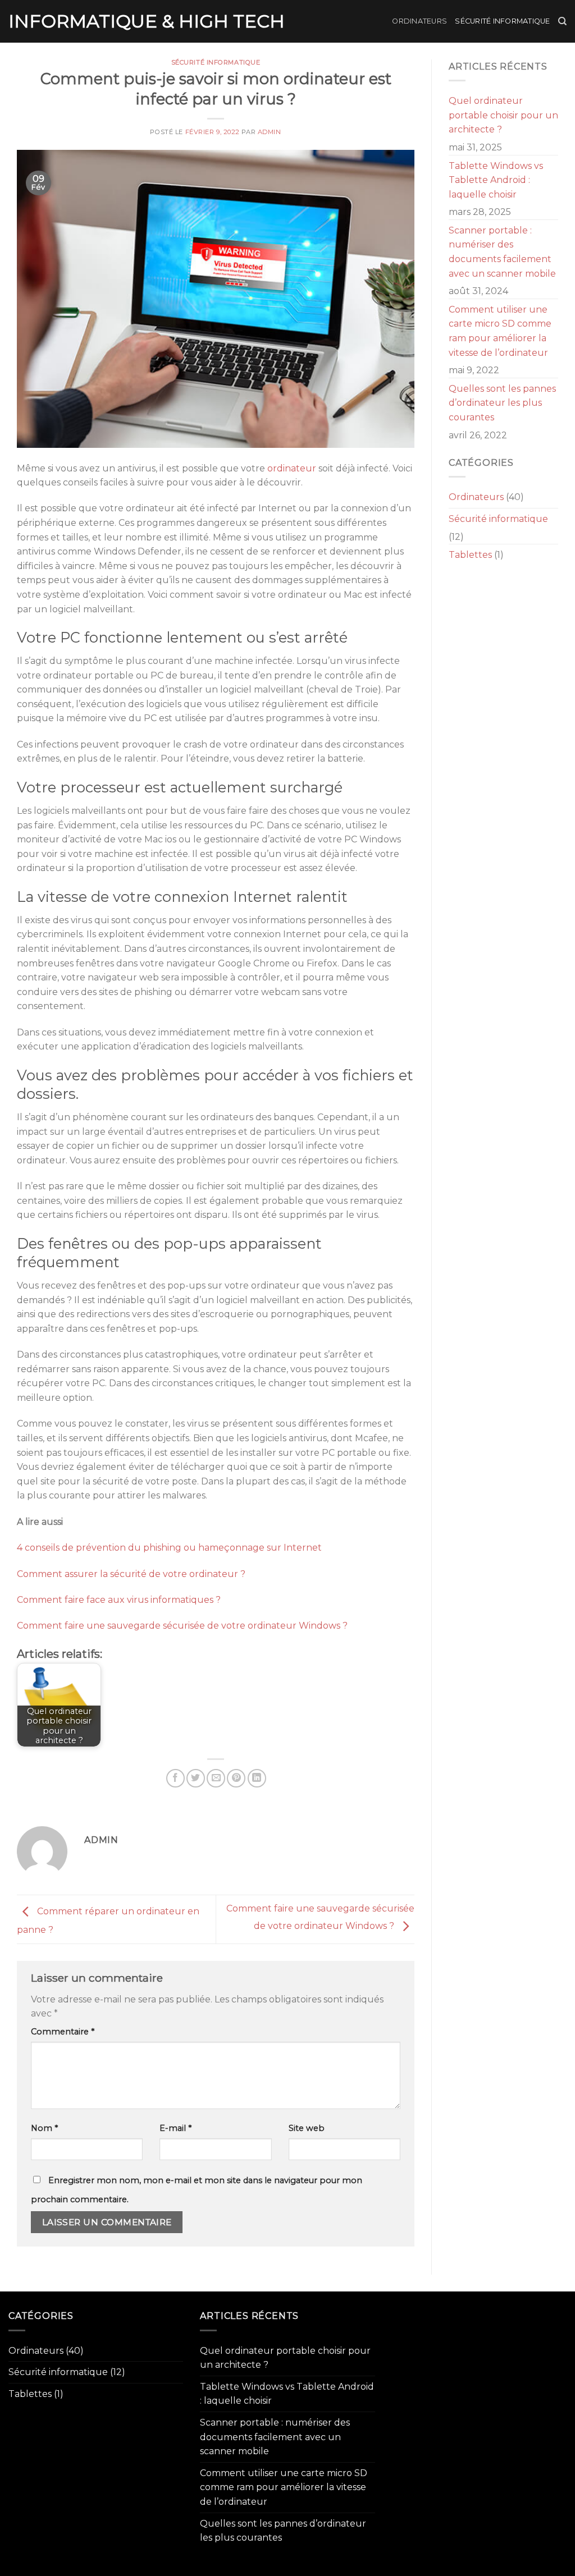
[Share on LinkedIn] (257, 1778)
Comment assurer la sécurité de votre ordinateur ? (131, 1574)
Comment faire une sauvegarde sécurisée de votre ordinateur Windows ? (182, 1626)
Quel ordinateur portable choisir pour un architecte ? (503, 115)
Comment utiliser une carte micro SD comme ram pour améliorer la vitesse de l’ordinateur (500, 331)
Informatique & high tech (147, 21)
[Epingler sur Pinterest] (236, 1778)
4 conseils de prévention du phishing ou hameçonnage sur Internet (169, 1548)
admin (270, 132)
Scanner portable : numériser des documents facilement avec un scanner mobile (502, 252)
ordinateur (292, 468)
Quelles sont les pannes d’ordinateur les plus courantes (502, 403)
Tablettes (470, 555)
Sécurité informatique (502, 21)
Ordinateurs (419, 21)
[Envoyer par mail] (216, 1778)
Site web (307, 2128)
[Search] (562, 21)
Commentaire (63, 2032)
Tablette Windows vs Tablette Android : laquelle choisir (496, 180)
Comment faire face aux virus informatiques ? (119, 1600)
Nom (44, 2128)
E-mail (175, 2128)
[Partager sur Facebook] (175, 1778)
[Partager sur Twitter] (196, 1778)
